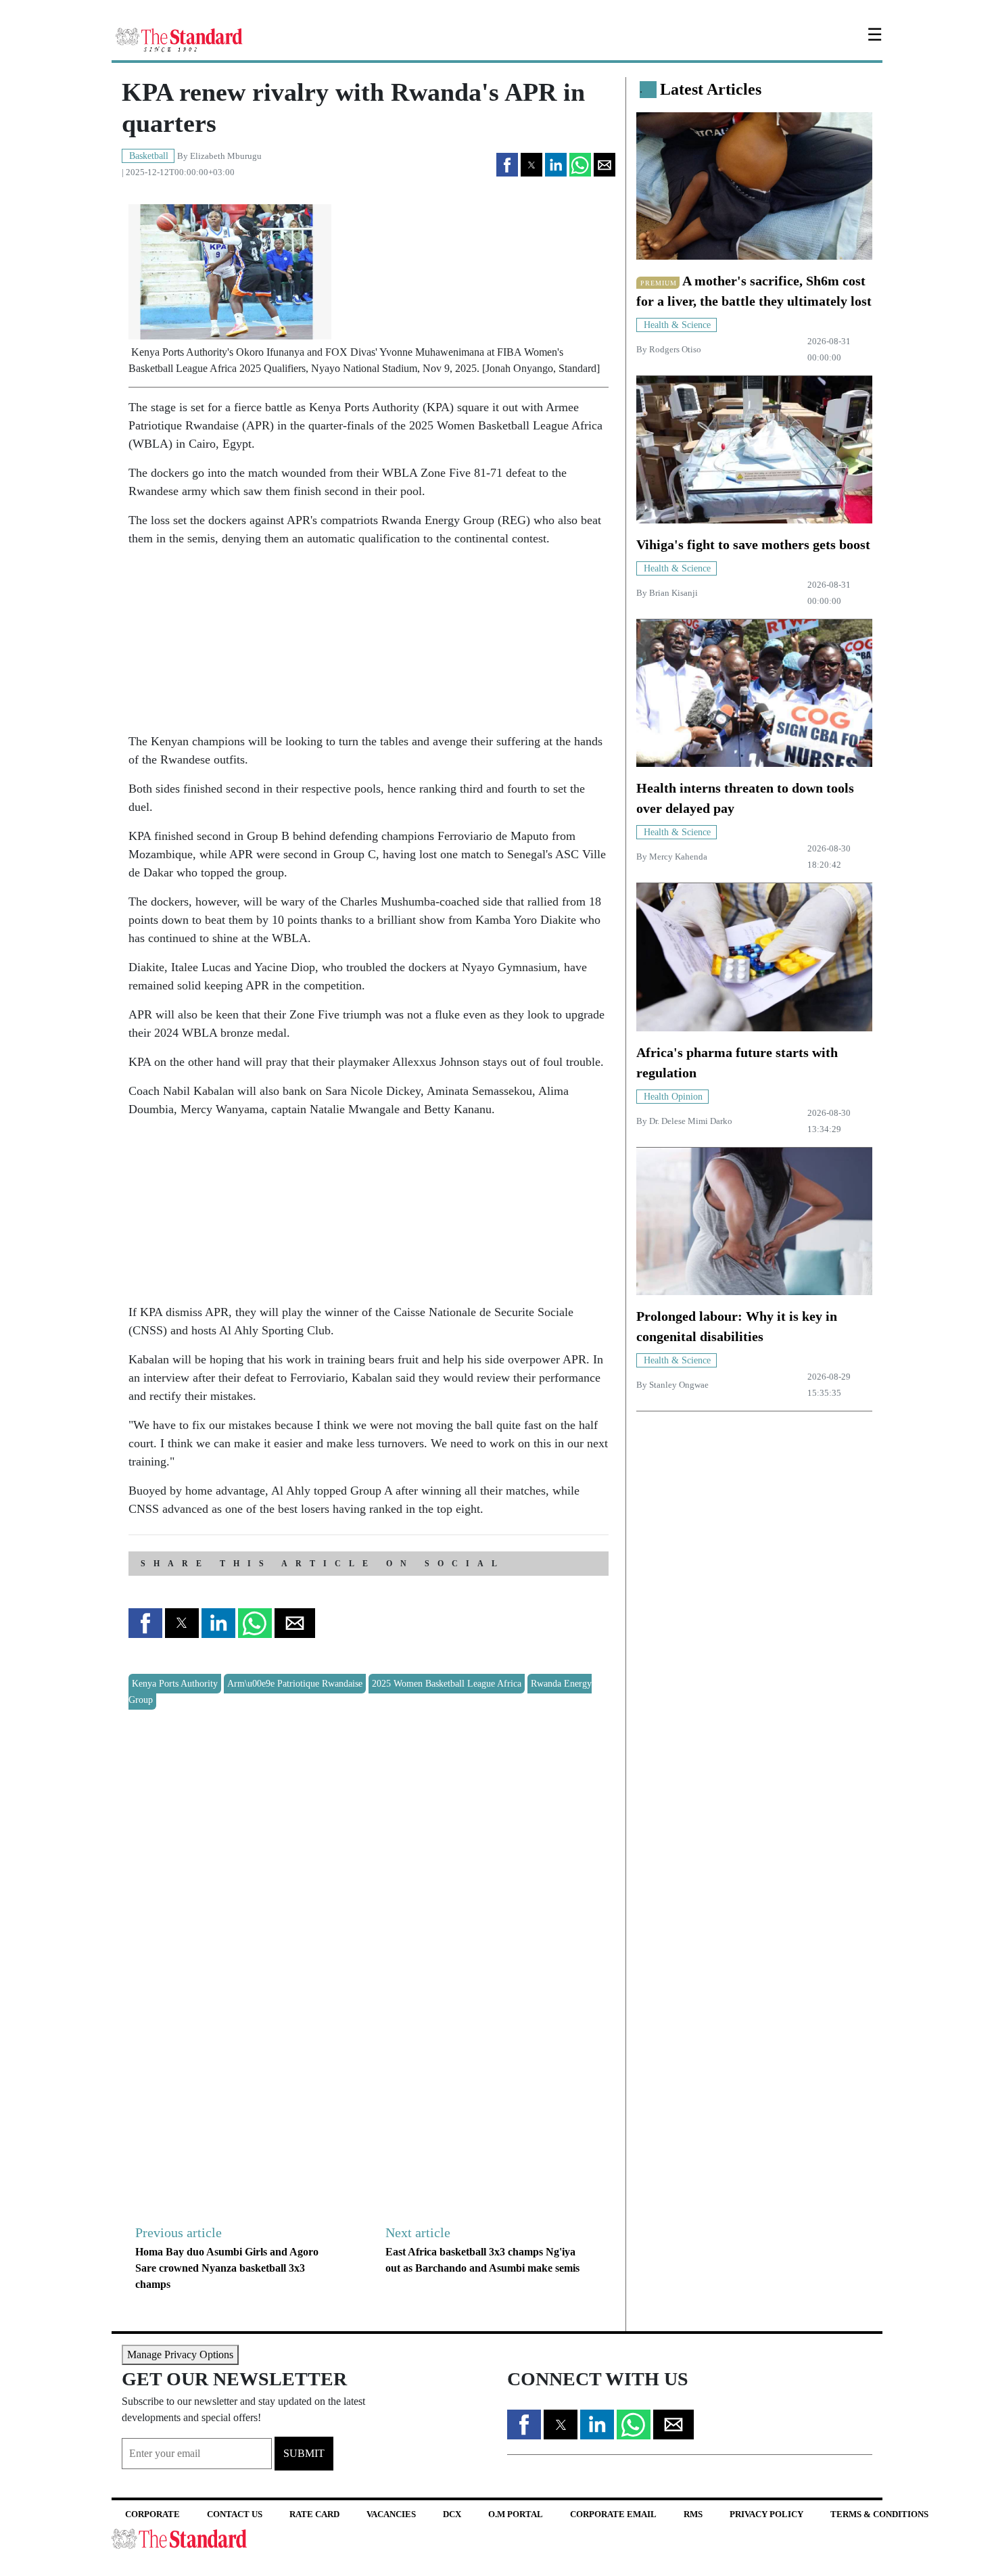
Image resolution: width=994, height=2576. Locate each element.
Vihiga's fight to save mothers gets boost (753, 544)
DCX (452, 2514)
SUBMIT (304, 2453)
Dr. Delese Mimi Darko (691, 1121)
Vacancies (391, 2514)
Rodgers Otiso (675, 350)
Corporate (152, 2514)
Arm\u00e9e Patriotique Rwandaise (295, 1684)
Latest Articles (711, 89)
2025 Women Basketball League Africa (447, 1684)
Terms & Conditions (879, 2514)
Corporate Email (613, 2514)
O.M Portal (516, 2514)
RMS (693, 2514)
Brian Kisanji (673, 593)
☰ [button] (875, 35)
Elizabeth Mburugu (226, 156)
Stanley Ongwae (679, 1385)
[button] (507, 165)
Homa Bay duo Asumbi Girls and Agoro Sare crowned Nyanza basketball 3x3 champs (227, 2268)
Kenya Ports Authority (175, 1684)
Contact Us (235, 2514)
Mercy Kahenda (678, 857)
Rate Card (314, 2514)
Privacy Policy (766, 2514)
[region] (230, 643)
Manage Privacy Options (180, 2355)
